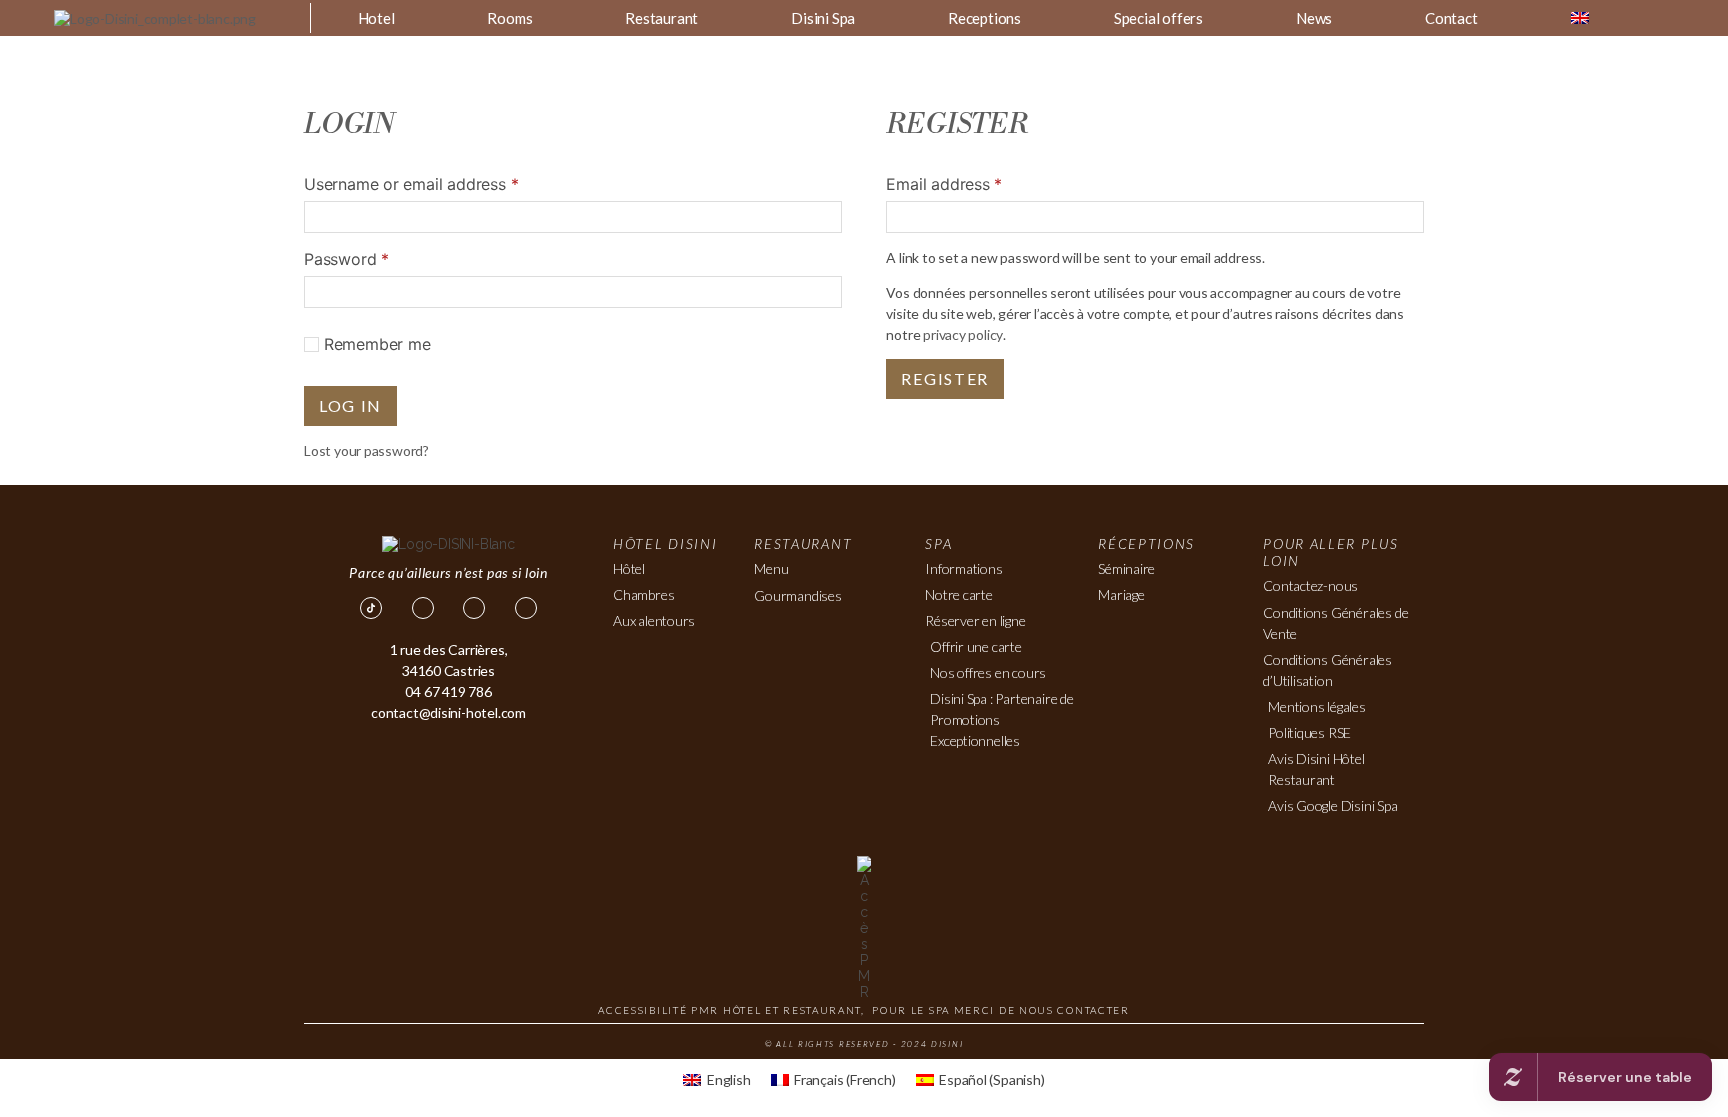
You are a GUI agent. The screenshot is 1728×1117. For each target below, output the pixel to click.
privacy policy (963, 334)
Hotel (376, 18)
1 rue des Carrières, (449, 649)
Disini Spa (823, 18)
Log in (350, 405)
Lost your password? (366, 450)
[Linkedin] (526, 608)
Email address (944, 184)
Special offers (1158, 18)
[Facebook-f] (423, 608)
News (1314, 18)
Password (346, 259)
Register (945, 378)
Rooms (509, 18)
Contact (1451, 18)
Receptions (984, 18)
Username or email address (411, 184)
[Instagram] (474, 608)
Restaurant (661, 18)
